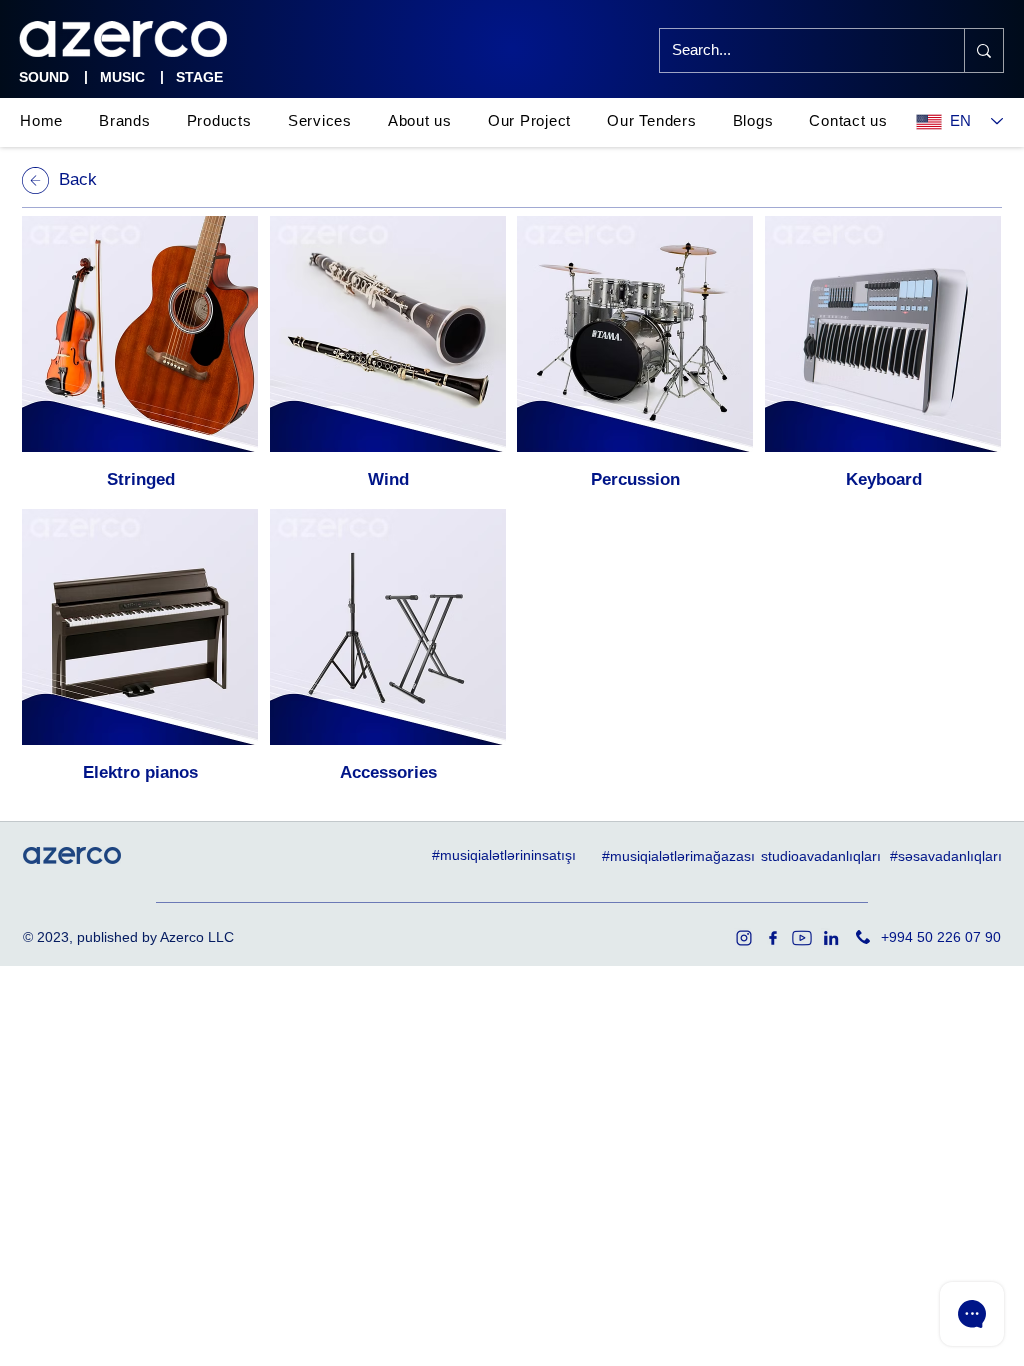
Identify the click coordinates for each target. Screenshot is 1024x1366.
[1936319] (744, 938)
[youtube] (802, 938)
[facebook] (773, 938)
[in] (831, 938)
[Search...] (983, 50)
